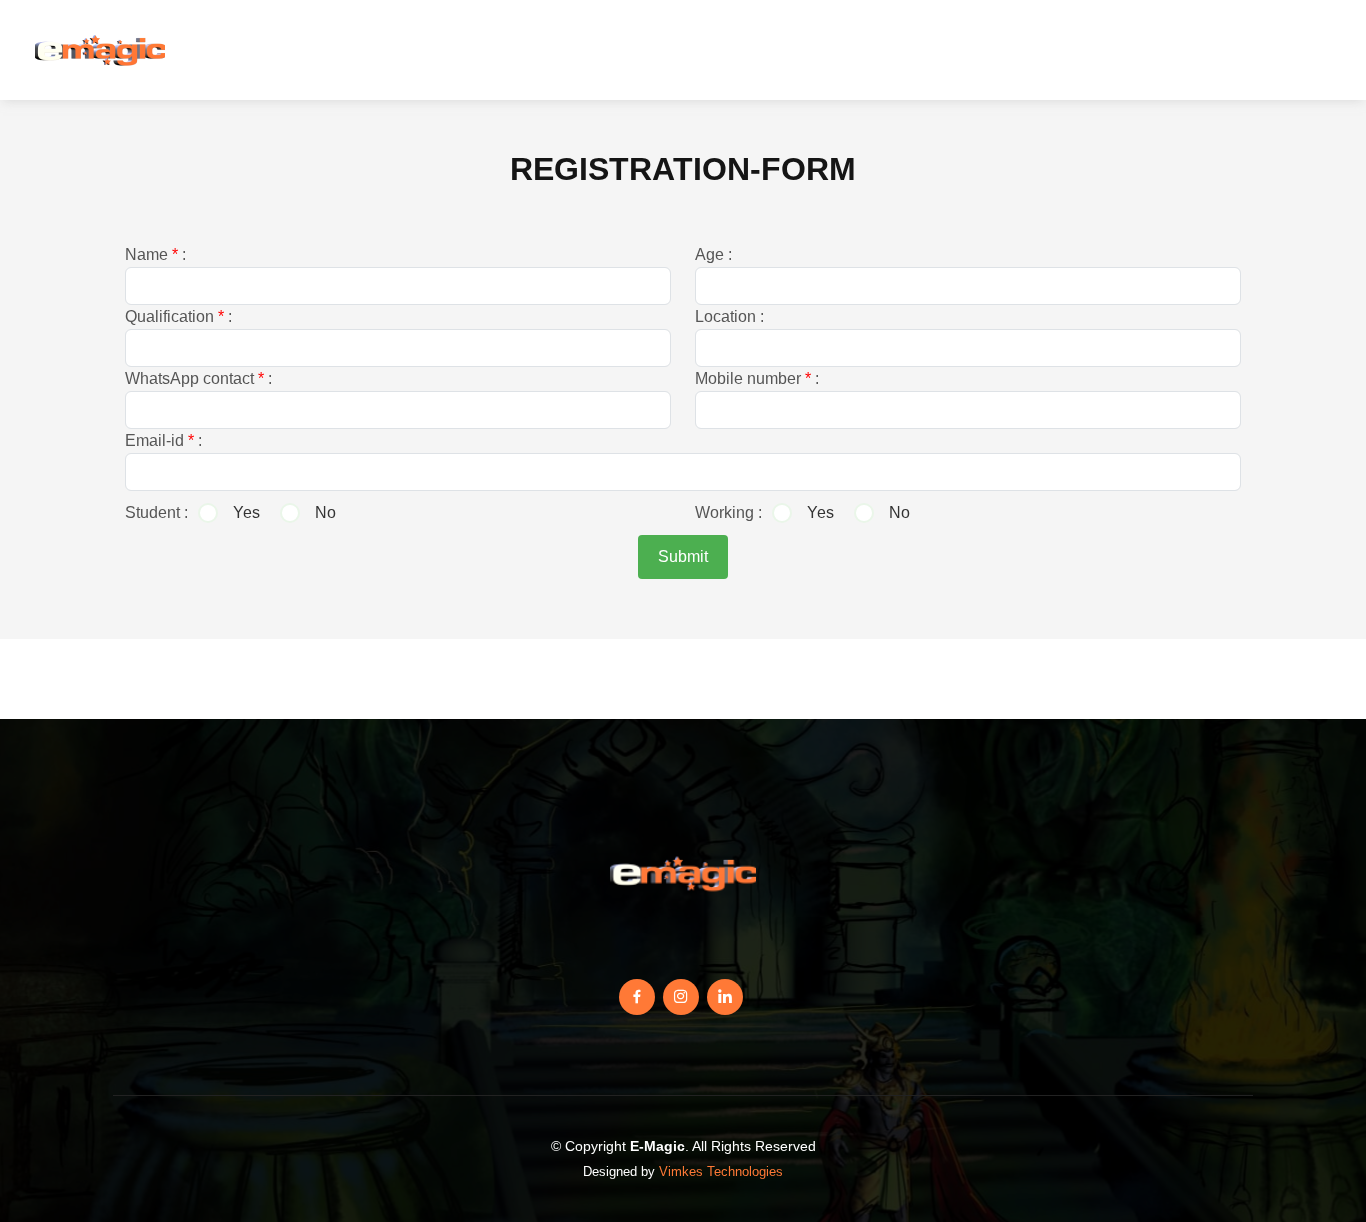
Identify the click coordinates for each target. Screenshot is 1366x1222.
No (325, 512)
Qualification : (178, 316)
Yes (246, 512)
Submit (683, 556)
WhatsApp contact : (198, 378)
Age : (713, 254)
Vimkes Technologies (721, 1171)
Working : (728, 512)
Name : (155, 254)
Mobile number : (757, 378)
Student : (156, 512)
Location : (729, 316)
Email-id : (163, 440)
